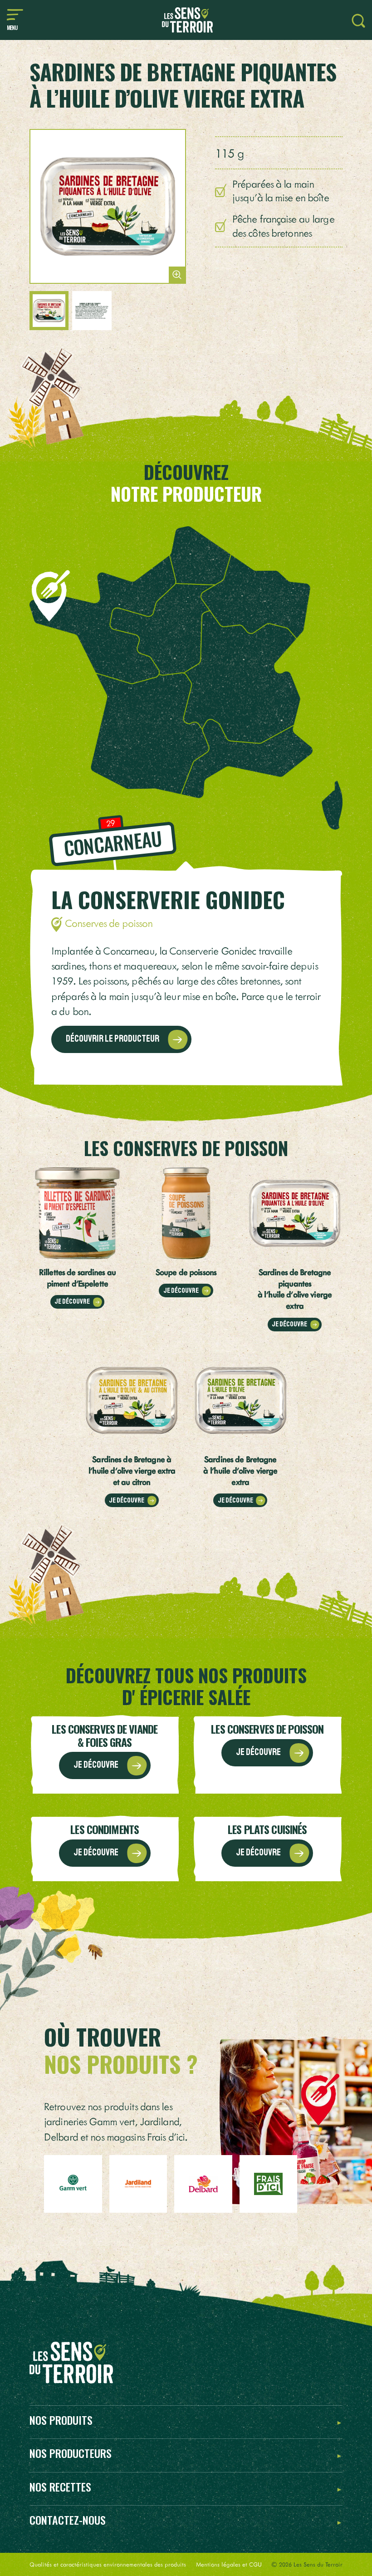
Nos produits (61, 2420)
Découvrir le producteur (113, 1038)
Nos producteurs (71, 2454)
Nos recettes (60, 2487)
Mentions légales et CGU (229, 2564)
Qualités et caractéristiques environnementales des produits (108, 2564)
